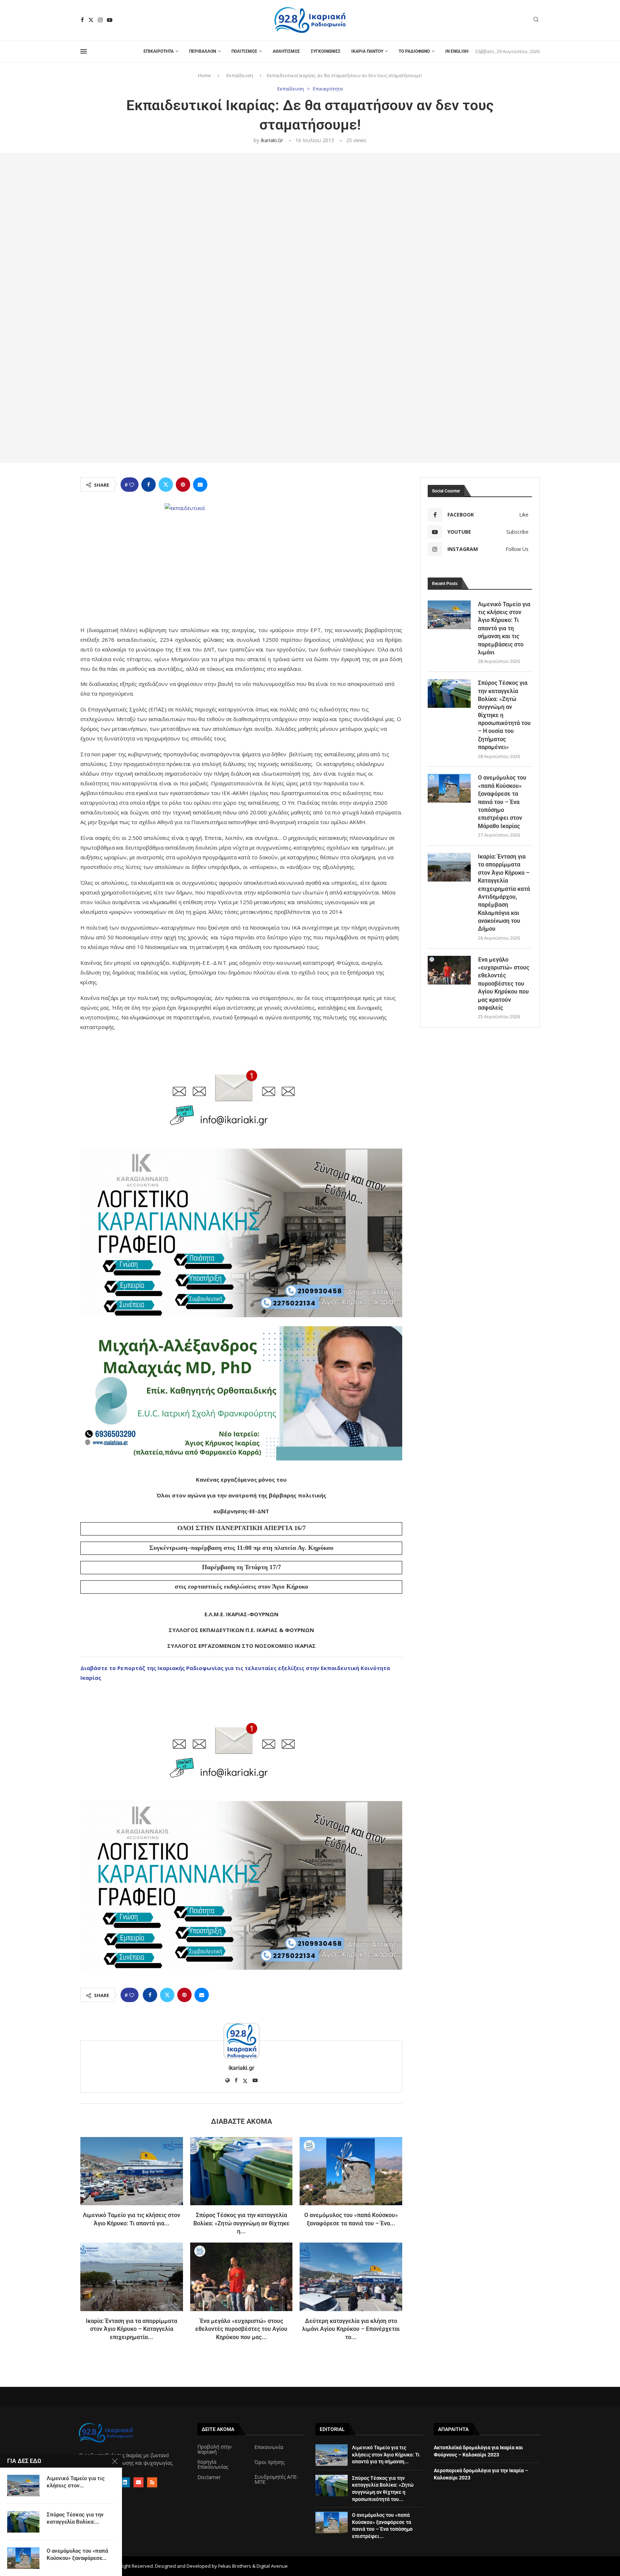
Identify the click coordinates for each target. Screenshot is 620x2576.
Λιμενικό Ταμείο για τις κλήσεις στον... (76, 2482)
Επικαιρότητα (159, 51)
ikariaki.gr (272, 140)
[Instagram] (100, 20)
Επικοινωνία (269, 2447)
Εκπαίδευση (240, 75)
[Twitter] (91, 20)
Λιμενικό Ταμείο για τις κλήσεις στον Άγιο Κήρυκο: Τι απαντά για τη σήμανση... (386, 2455)
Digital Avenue (272, 2566)
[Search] (536, 20)
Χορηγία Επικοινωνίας (213, 2464)
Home (205, 75)
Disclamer (209, 2477)
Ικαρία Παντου (367, 51)
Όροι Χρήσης (269, 2462)
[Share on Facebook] (149, 485)
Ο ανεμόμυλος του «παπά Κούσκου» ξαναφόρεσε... (77, 2554)
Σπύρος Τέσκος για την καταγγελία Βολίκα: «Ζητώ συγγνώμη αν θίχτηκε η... (241, 2223)
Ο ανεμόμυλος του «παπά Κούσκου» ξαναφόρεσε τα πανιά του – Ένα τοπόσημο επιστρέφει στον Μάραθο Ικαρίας (502, 802)
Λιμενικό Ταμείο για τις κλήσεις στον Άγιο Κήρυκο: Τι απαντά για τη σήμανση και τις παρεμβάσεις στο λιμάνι (504, 628)
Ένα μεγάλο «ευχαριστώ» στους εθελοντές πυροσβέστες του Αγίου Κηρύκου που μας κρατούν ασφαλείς (504, 984)
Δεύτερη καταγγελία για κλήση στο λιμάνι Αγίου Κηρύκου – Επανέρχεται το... (351, 2329)
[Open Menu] (84, 51)
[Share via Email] (200, 485)
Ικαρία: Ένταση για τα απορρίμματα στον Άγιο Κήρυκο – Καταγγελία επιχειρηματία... (131, 2329)
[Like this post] (132, 485)
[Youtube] (110, 20)
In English (457, 51)
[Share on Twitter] (166, 485)
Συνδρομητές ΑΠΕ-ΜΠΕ (276, 2479)
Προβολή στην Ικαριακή (215, 2449)
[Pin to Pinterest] (183, 485)
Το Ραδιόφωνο (414, 51)
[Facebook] (82, 20)
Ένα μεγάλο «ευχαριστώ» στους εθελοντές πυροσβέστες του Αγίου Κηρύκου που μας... (241, 2329)
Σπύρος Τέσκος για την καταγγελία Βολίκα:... (75, 2518)
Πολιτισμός (244, 51)
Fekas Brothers (235, 2566)
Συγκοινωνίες (326, 51)
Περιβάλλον (203, 51)
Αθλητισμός (286, 51)
